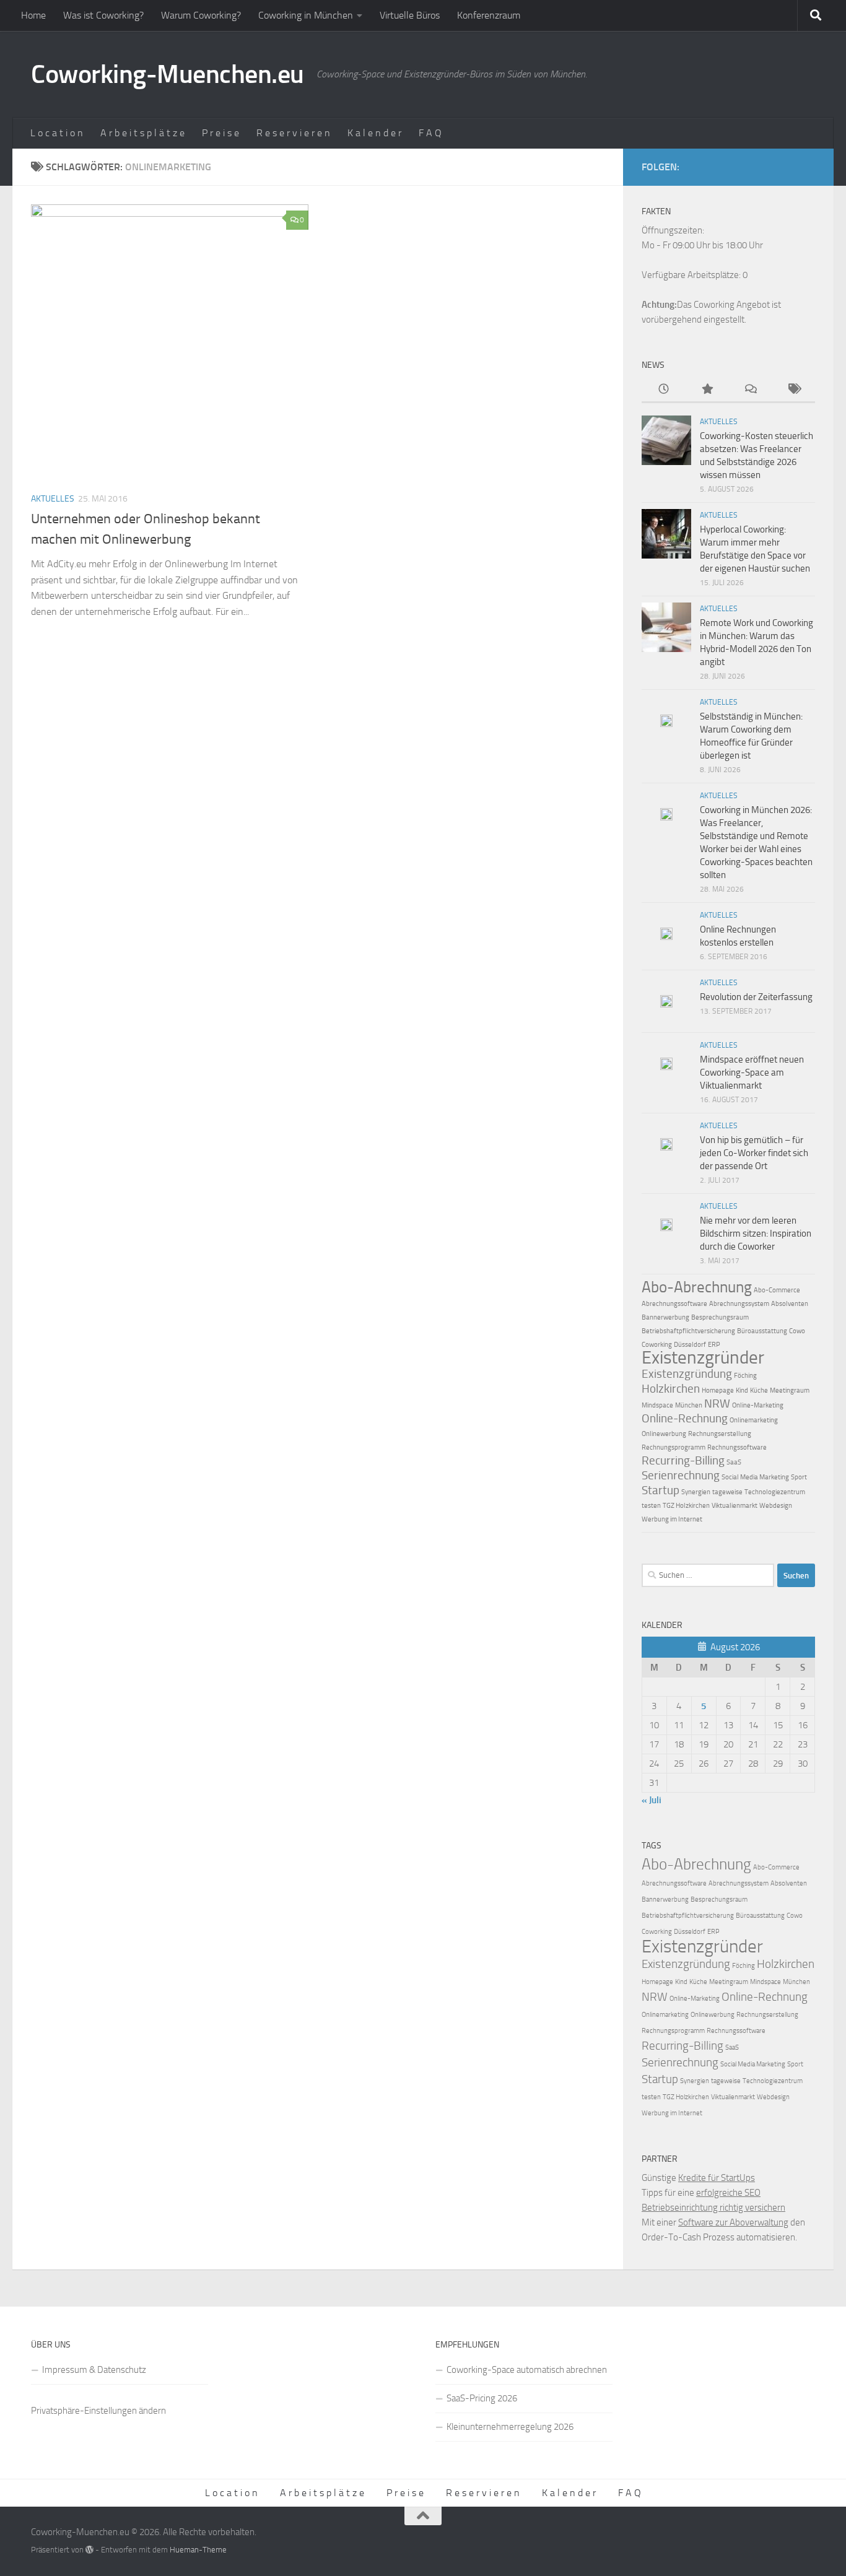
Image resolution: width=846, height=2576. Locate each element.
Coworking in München (306, 15)
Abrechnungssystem (739, 1304)
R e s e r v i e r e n (293, 133)
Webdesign (776, 1506)
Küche (759, 1390)
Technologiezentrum (775, 1492)
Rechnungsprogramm (674, 1447)
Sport (799, 1477)
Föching (745, 1376)
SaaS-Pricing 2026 (482, 2398)
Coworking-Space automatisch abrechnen (527, 2370)
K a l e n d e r (374, 133)
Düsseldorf (690, 1345)
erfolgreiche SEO (728, 2193)
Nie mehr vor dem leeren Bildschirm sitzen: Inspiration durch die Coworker (756, 1234)
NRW (717, 1403)
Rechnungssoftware (737, 1447)
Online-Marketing (758, 1405)
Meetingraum (790, 1390)
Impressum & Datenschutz (94, 2370)
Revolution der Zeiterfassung (756, 997)
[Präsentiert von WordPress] (89, 2550)
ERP (714, 1345)
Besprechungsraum (720, 1317)
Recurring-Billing (683, 1460)
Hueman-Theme (198, 2550)
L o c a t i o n (57, 133)
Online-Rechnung (685, 1418)
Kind (742, 1390)
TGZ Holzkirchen (686, 1506)
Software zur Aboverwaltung (733, 2222)
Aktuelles (53, 499)
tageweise (727, 1492)
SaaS (734, 1462)
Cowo (797, 1331)
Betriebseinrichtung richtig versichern (713, 2208)
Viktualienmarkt (735, 1506)
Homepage (718, 1390)
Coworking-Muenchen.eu (168, 74)
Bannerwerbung (665, 1317)
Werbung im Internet (672, 1519)
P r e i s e (220, 133)
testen (651, 1506)
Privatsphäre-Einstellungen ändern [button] (98, 2411)
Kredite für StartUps (717, 2178)
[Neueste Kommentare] (750, 390)
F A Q (430, 133)
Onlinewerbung (664, 1434)
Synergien (696, 1492)
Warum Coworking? (201, 15)
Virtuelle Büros (410, 15)
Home (33, 15)
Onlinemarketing (754, 1420)
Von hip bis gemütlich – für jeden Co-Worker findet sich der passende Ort (754, 1153)
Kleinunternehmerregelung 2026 (510, 2427)
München (689, 1405)
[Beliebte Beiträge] (707, 390)
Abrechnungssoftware (674, 1304)
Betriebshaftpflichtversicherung (688, 1331)
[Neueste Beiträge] (663, 390)
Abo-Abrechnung (697, 1287)
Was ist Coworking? (103, 15)
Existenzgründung (687, 1374)
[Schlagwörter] (793, 390)
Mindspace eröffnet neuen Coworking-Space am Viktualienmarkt (752, 1073)
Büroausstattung (762, 1331)
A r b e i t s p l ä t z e (142, 133)
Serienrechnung (681, 1475)
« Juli (652, 1800)
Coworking (657, 1345)
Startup (661, 1490)
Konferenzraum (489, 15)
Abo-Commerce (777, 1290)
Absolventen (790, 1304)
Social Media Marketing (755, 1477)
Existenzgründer (703, 1357)
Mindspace (657, 1405)
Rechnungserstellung (720, 1434)
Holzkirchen (671, 1389)
